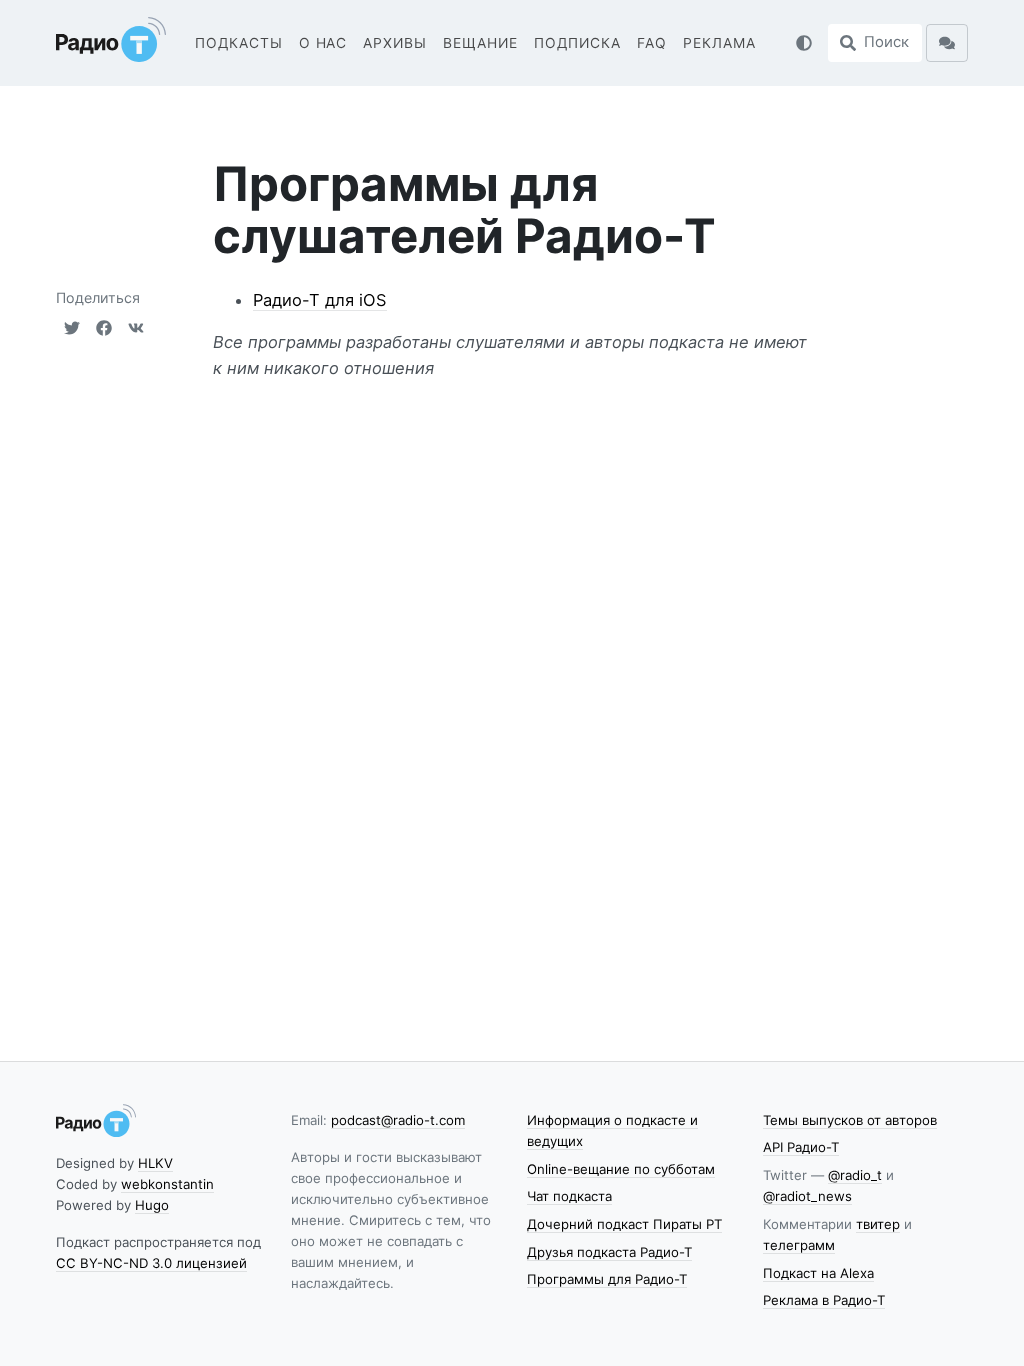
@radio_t (855, 1175)
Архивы (395, 43)
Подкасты (239, 43)
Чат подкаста (569, 1196)
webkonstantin (167, 1184)
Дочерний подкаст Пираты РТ (624, 1224)
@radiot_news (807, 1196)
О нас (323, 43)
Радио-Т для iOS (320, 300)
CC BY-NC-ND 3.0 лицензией (151, 1263)
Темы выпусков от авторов (850, 1120)
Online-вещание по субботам (621, 1169)
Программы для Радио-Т (607, 1279)
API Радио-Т (801, 1147)
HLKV (155, 1163)
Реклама (719, 43)
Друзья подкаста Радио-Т (609, 1252)
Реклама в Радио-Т (824, 1300)
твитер (878, 1224)
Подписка (577, 43)
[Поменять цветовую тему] (804, 43)
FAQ (652, 43)
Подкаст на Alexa (818, 1273)
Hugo (152, 1205)
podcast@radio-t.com (398, 1120)
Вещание (480, 43)
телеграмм (799, 1245)
